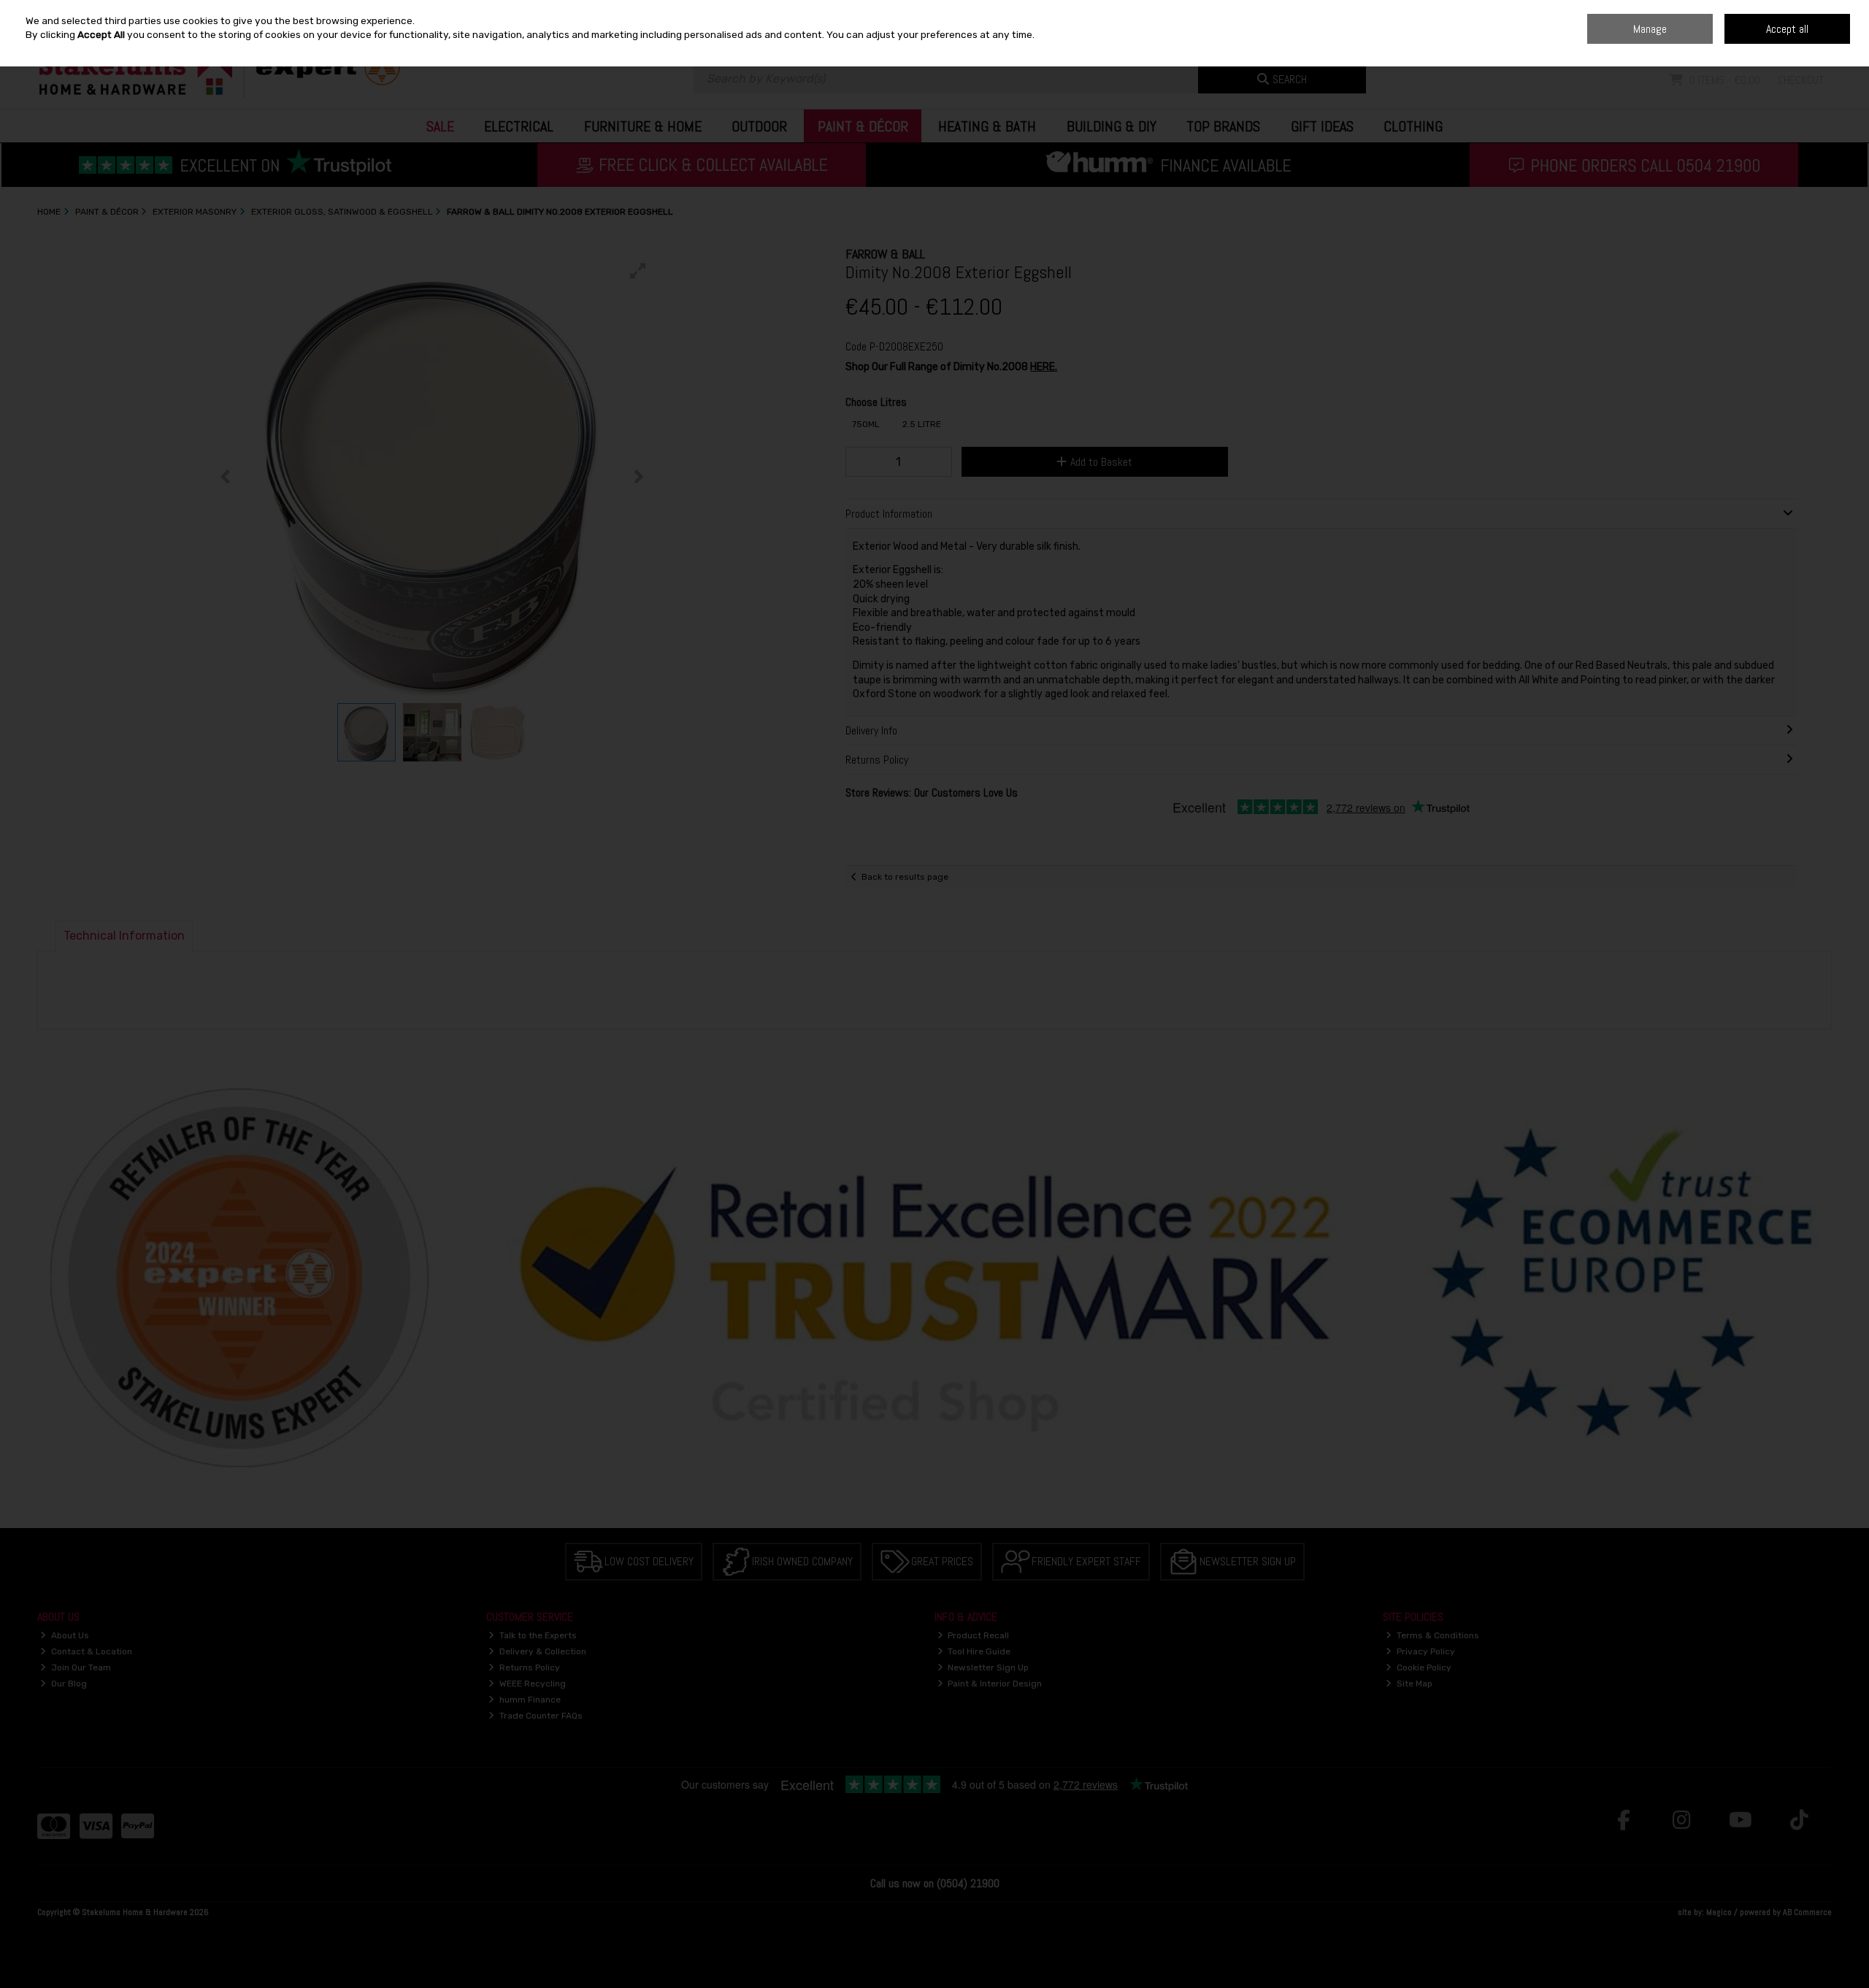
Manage (1650, 29)
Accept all (1787, 29)
